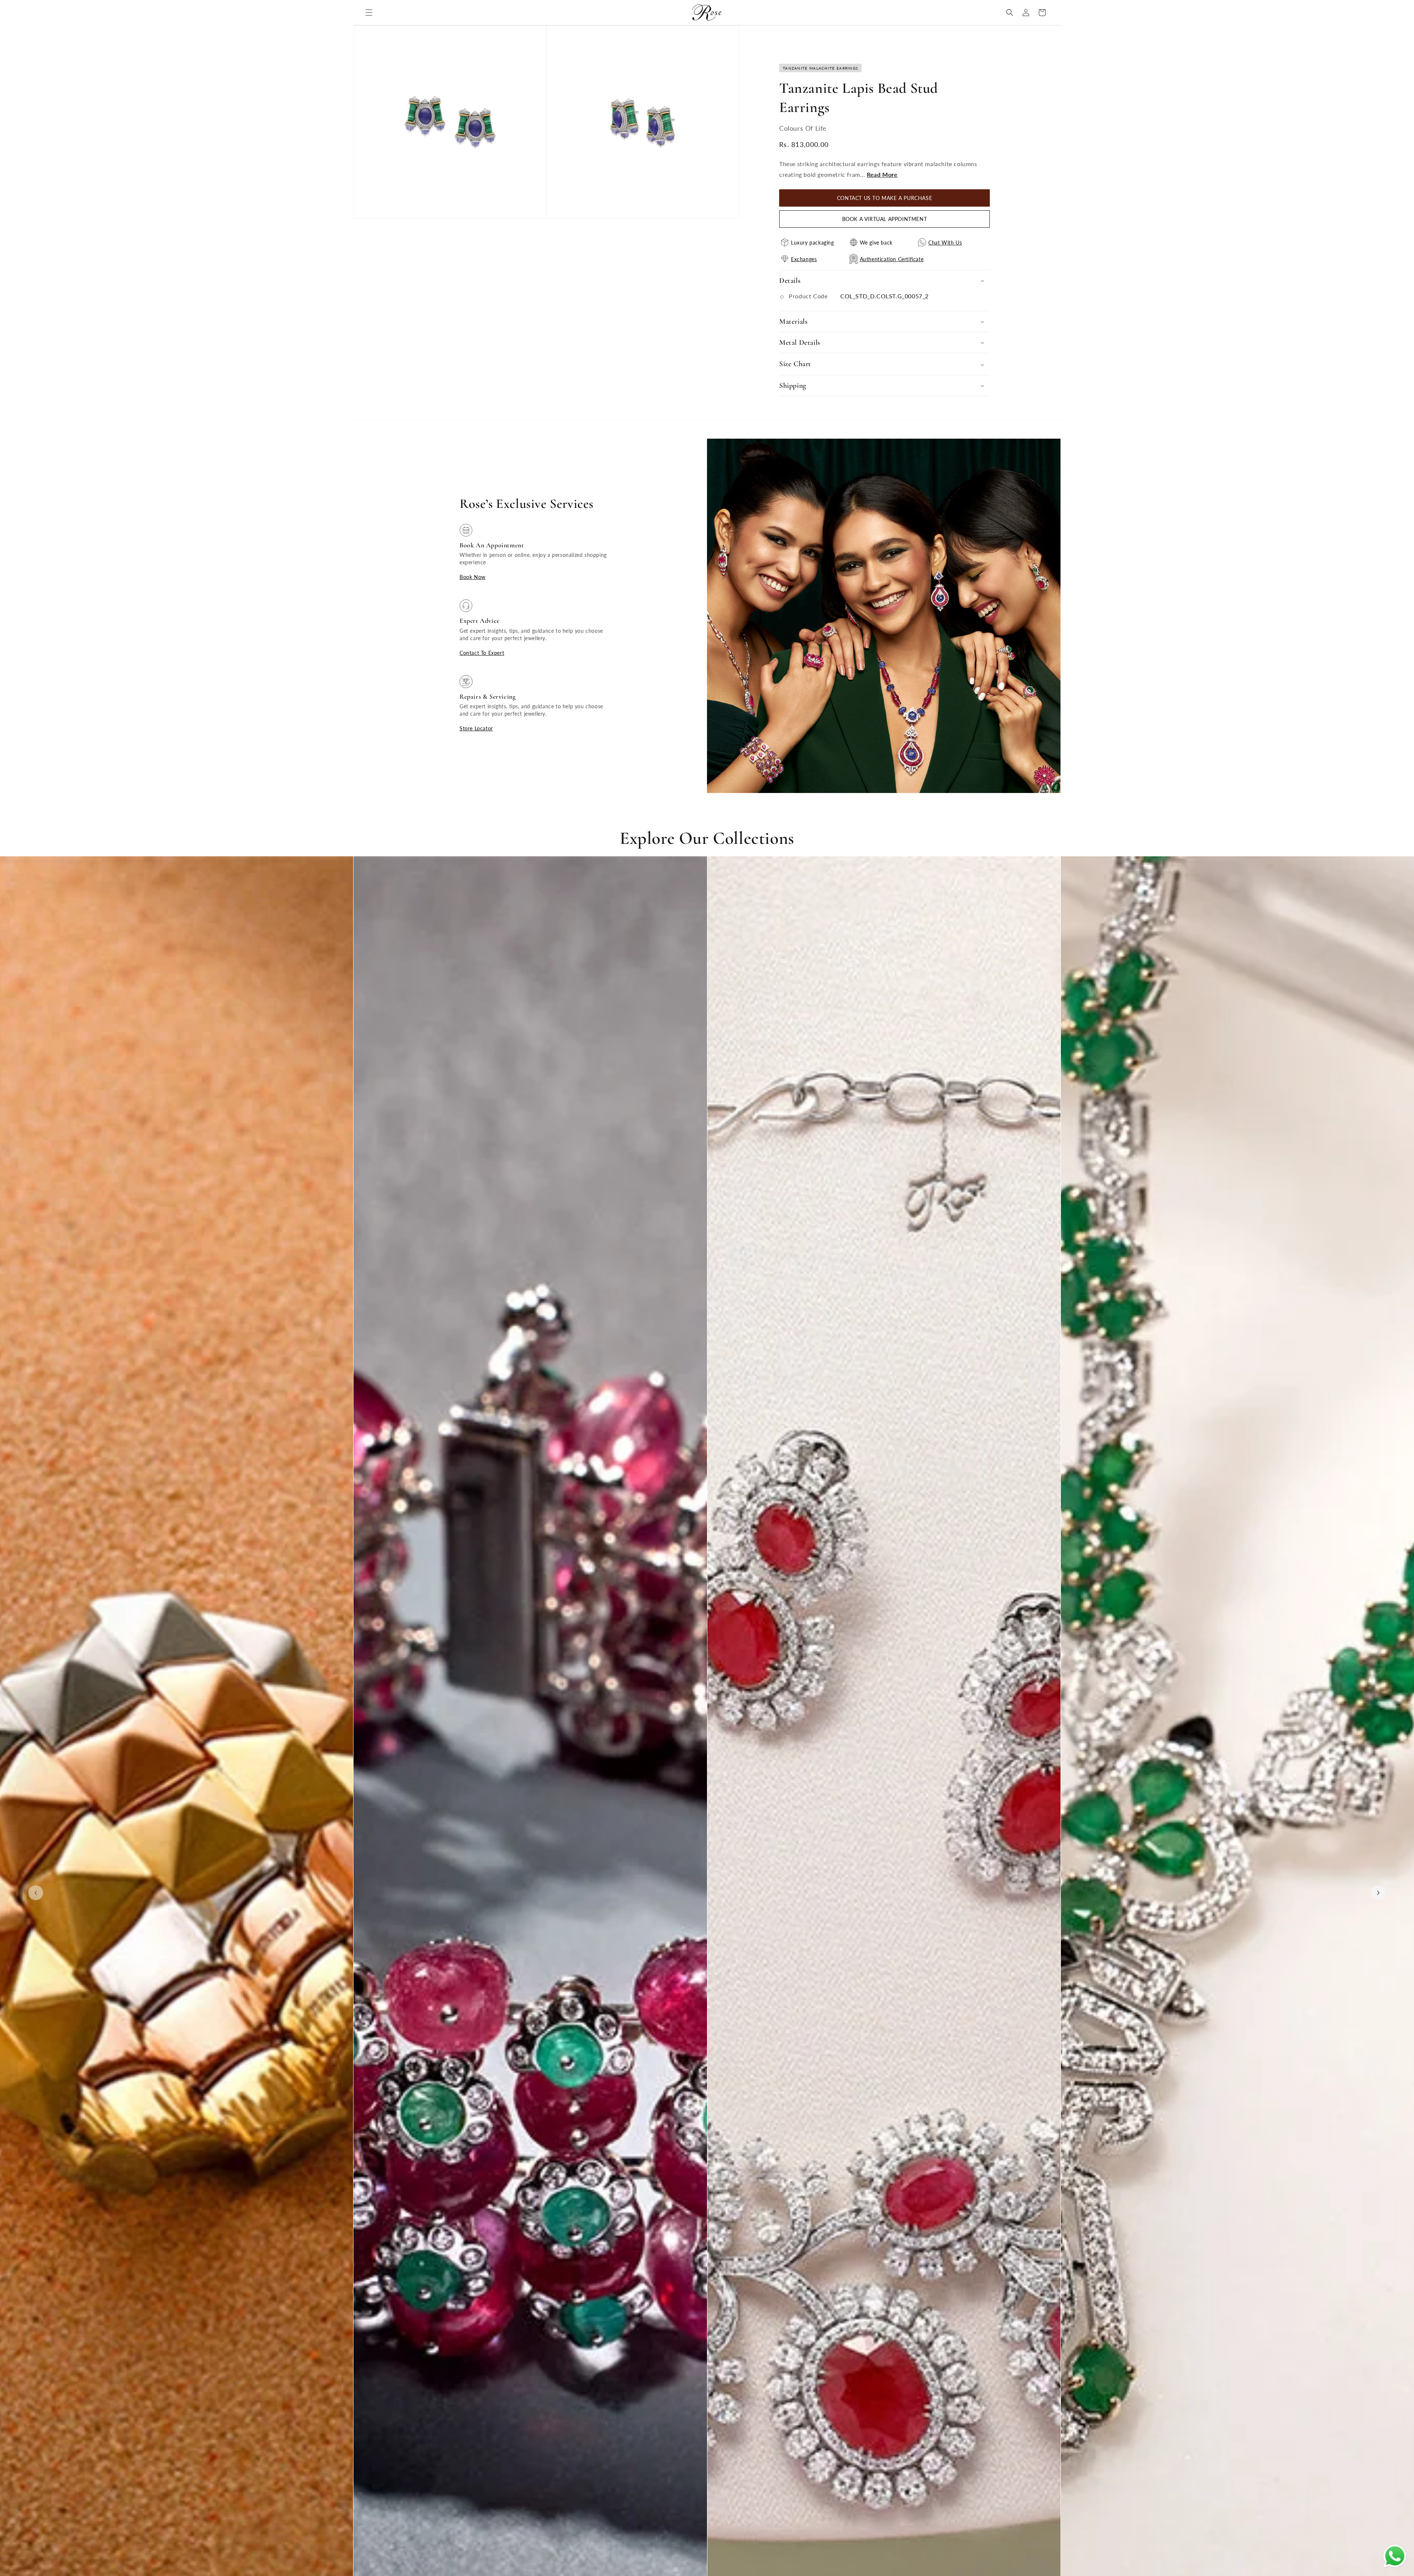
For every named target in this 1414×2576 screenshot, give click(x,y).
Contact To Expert (482, 653)
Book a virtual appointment (885, 219)
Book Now (473, 577)
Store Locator (476, 728)
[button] (369, 13)
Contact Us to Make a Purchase (884, 198)
